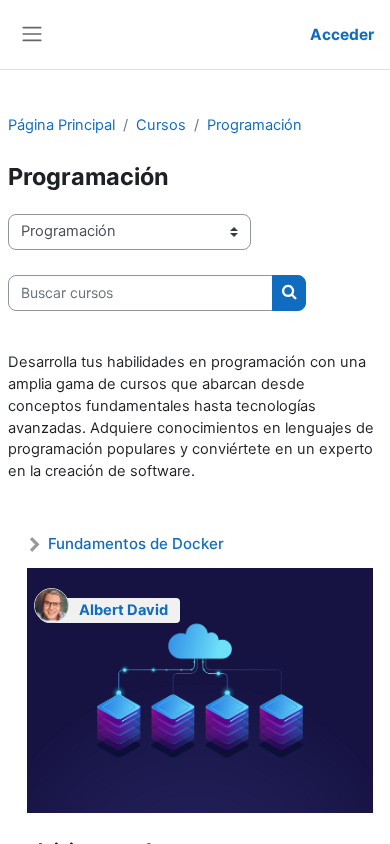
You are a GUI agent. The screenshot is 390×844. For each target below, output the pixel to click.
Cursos (161, 125)
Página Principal (61, 125)
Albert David (123, 610)
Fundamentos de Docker (136, 543)
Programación (254, 125)
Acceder (342, 34)
